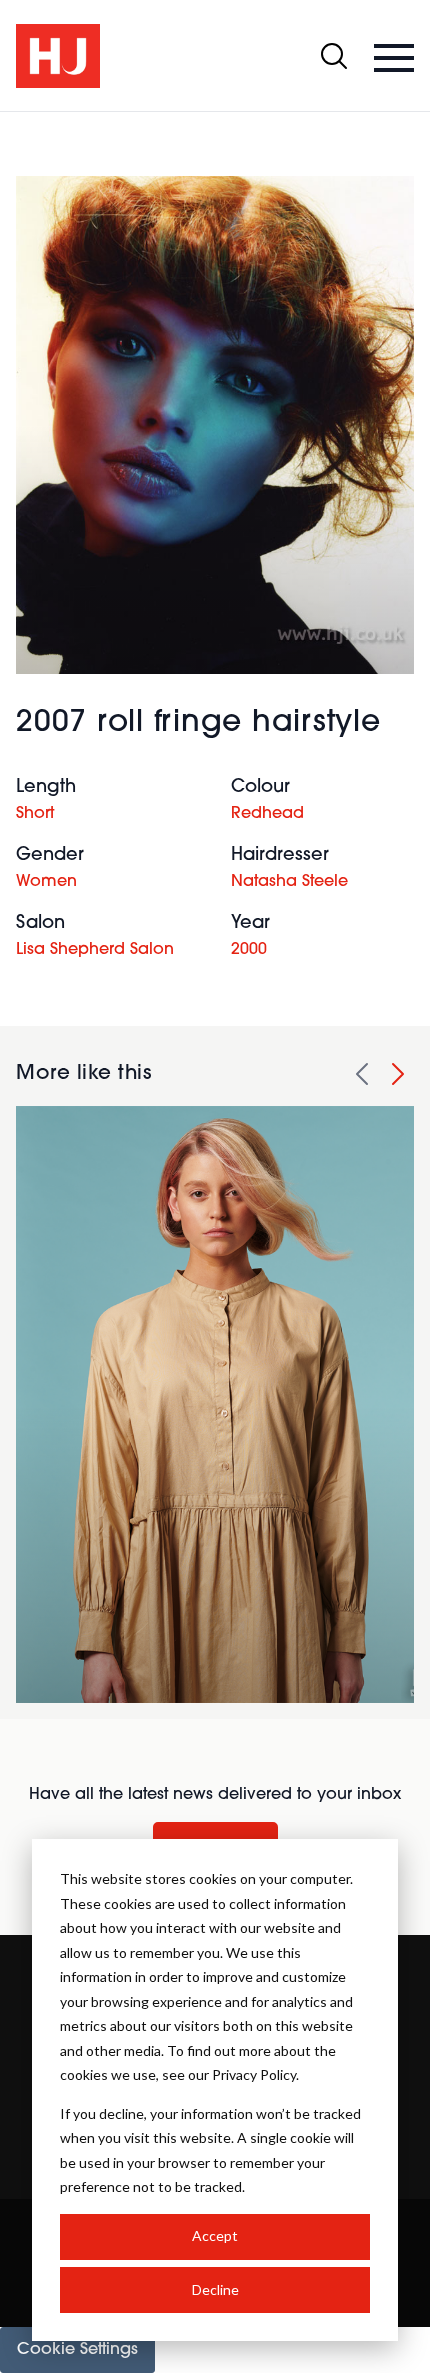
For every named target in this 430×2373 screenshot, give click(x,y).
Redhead (267, 814)
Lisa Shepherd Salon (95, 950)
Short (35, 814)
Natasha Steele (289, 882)
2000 (249, 950)
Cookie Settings (77, 2350)
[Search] (334, 56)
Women (46, 882)
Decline (215, 2289)
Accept (215, 2235)
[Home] (58, 56)
